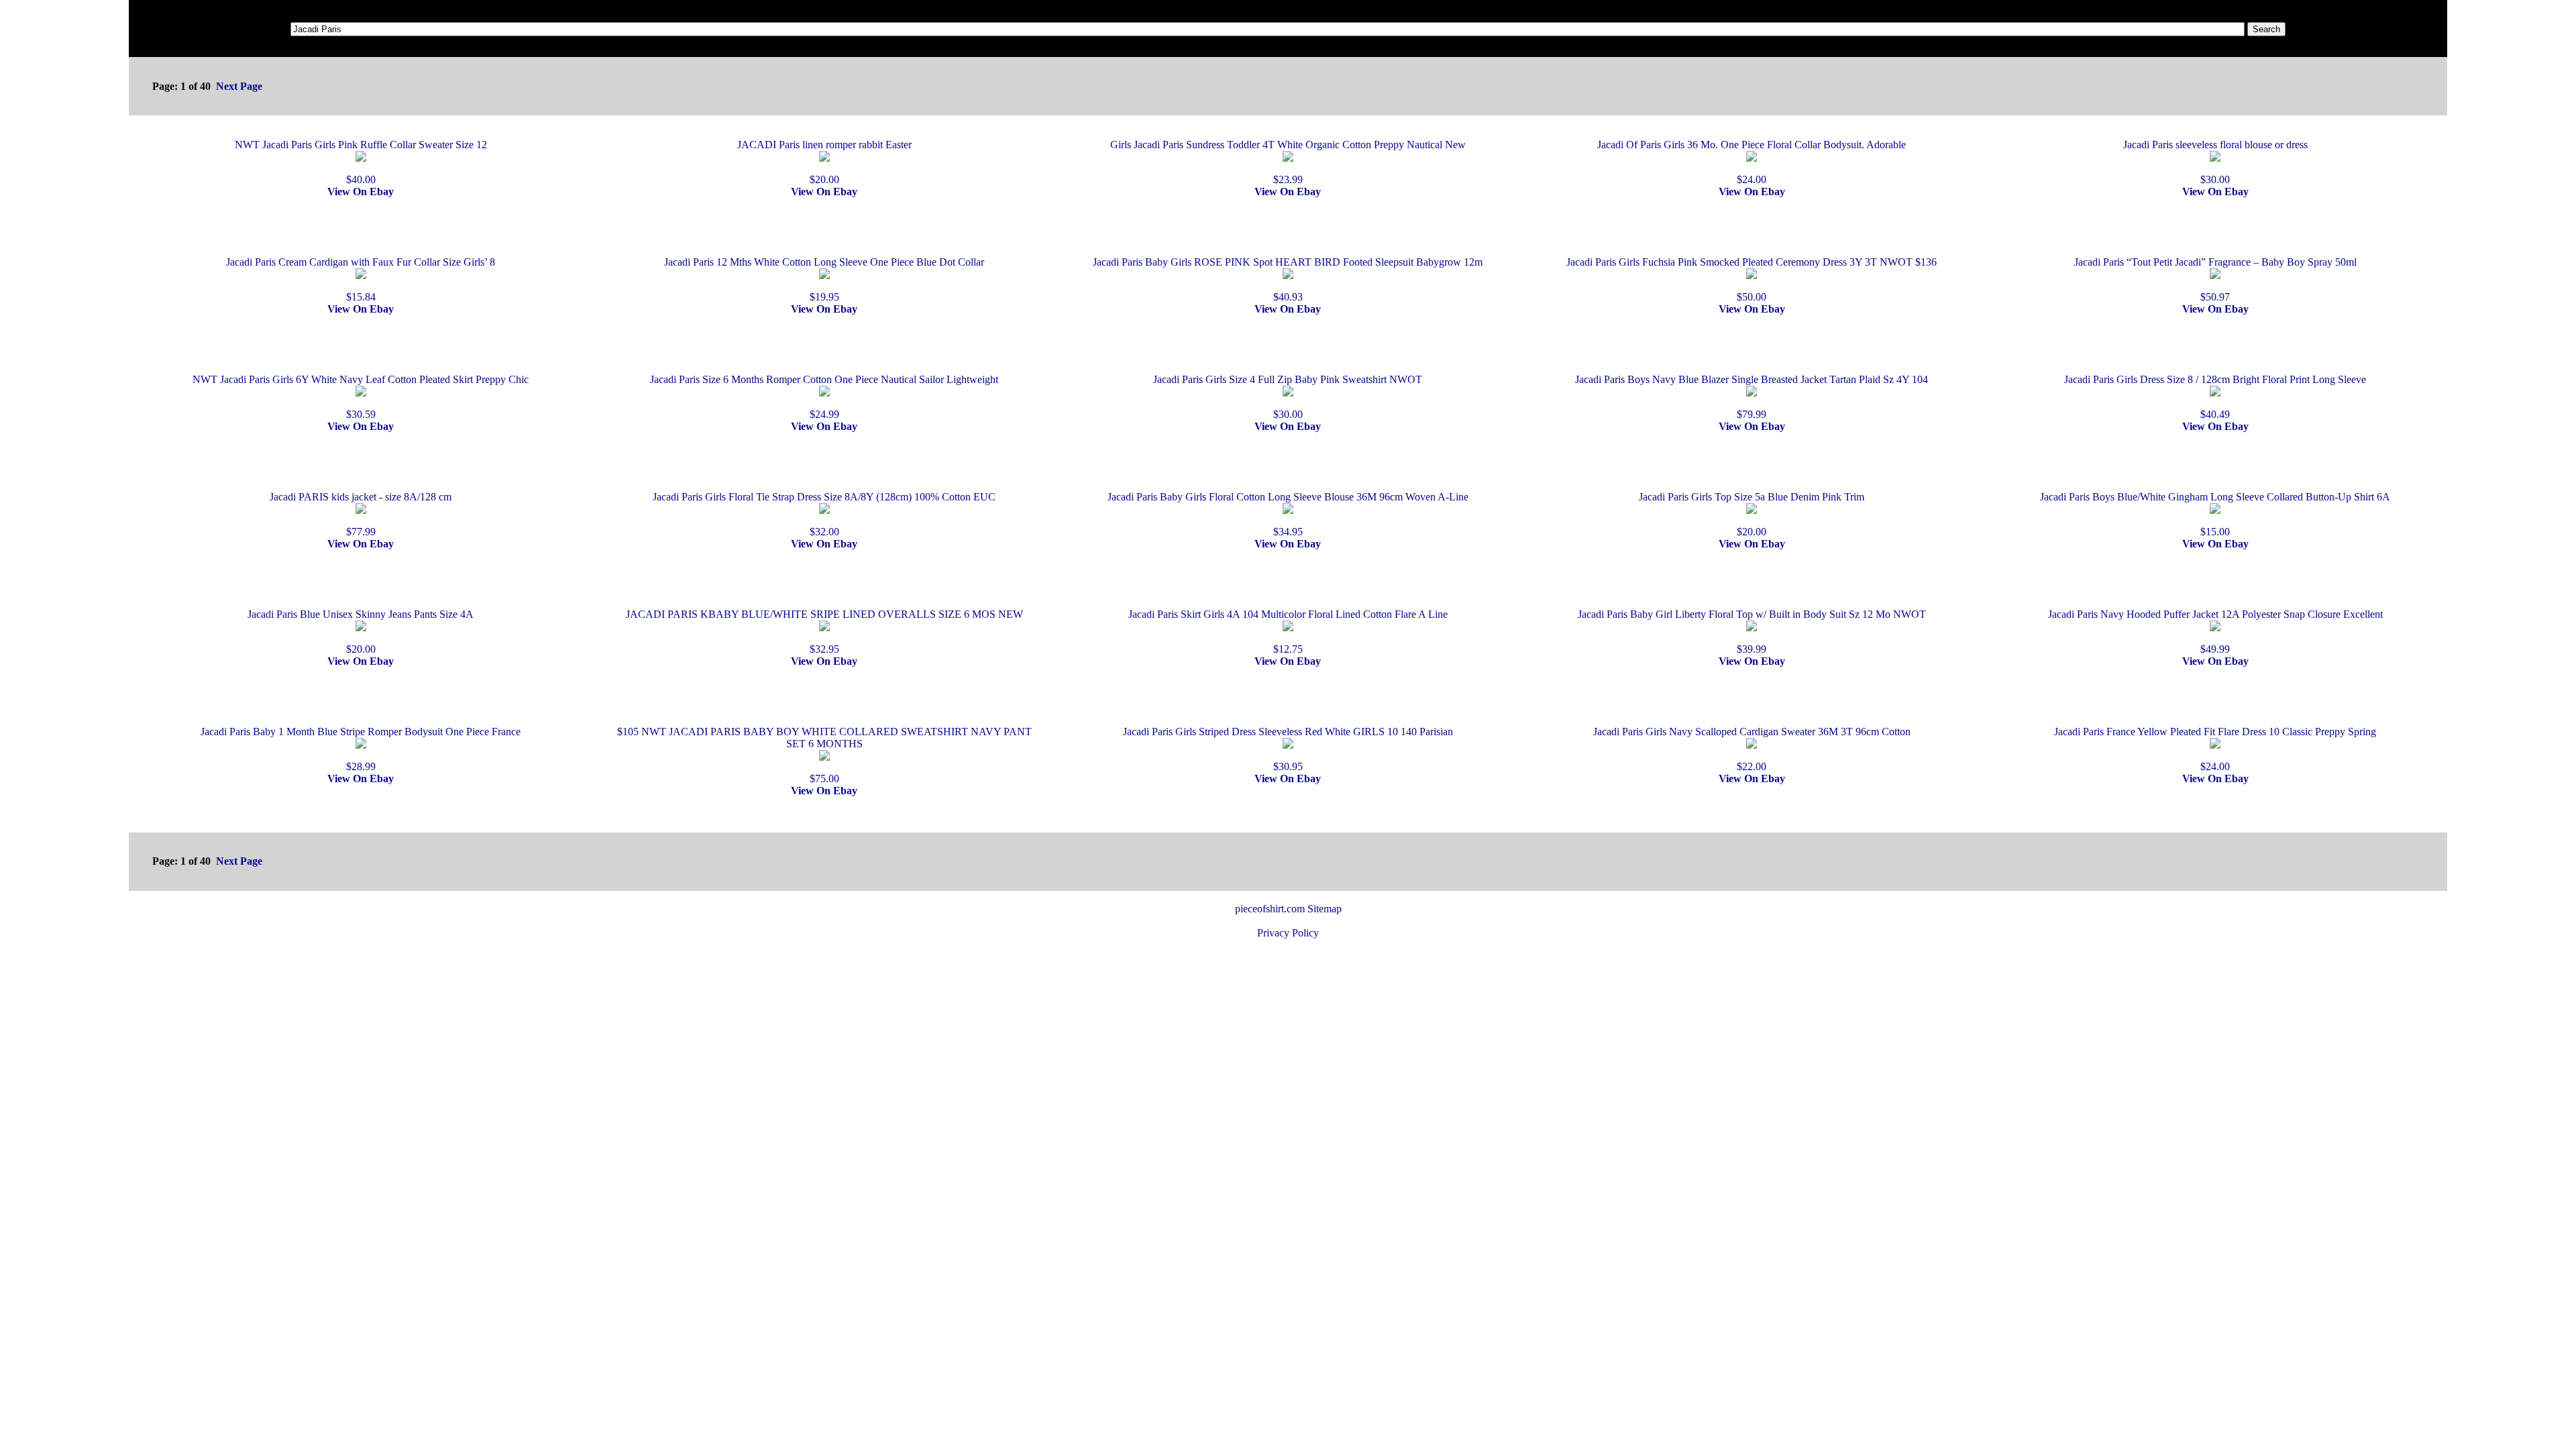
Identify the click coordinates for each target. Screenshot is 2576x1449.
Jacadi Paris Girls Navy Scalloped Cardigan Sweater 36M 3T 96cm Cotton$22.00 (1752, 749)
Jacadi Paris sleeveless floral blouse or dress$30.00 (2215, 162)
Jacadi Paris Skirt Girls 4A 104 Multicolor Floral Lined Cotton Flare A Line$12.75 (1288, 632)
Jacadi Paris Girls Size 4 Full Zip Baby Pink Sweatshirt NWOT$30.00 (1288, 397)
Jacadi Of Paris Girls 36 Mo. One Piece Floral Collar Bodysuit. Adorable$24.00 (1752, 162)
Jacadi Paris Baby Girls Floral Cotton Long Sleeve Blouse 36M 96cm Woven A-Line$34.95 (1288, 514)
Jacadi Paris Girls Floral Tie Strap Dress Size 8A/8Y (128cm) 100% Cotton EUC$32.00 (824, 514)
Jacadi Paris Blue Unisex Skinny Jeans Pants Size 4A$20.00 (361, 632)
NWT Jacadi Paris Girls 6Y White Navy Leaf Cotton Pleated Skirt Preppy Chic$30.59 (361, 397)
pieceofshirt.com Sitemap (1288, 909)
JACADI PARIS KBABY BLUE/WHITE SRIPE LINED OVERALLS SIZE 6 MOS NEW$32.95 (824, 632)
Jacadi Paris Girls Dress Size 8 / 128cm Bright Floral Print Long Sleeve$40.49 (2215, 397)
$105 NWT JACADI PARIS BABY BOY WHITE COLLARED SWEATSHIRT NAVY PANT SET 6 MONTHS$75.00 (824, 755)
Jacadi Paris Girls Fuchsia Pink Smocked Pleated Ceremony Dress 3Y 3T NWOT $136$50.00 (1752, 279)
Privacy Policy (1288, 933)
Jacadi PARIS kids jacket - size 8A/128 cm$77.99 (361, 514)
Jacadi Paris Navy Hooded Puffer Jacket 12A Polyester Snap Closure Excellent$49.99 (2215, 632)
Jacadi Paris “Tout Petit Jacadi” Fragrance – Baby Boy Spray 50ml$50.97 (2215, 279)
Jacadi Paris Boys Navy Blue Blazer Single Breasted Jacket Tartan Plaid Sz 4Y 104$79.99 (1752, 397)
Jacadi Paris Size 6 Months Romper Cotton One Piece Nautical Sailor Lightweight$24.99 (824, 397)
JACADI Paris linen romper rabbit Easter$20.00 (824, 162)
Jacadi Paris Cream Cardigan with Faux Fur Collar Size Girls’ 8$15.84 (361, 279)
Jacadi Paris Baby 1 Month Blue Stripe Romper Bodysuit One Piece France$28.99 (361, 749)
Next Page (239, 86)
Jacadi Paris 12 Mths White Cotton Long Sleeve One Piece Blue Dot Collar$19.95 (824, 279)
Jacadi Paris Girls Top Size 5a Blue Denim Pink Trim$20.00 (1752, 514)
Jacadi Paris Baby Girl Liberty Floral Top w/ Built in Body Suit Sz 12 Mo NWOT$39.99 (1752, 632)
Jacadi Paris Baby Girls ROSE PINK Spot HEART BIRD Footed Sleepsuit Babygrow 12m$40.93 (1288, 279)
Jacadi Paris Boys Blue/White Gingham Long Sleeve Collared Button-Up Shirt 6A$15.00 (2215, 514)
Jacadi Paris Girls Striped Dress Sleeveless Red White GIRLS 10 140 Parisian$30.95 (1288, 749)
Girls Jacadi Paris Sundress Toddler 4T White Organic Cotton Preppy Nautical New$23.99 (1288, 162)
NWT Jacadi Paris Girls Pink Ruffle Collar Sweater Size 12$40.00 (361, 162)
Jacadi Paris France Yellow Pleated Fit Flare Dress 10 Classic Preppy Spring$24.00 (2215, 749)
